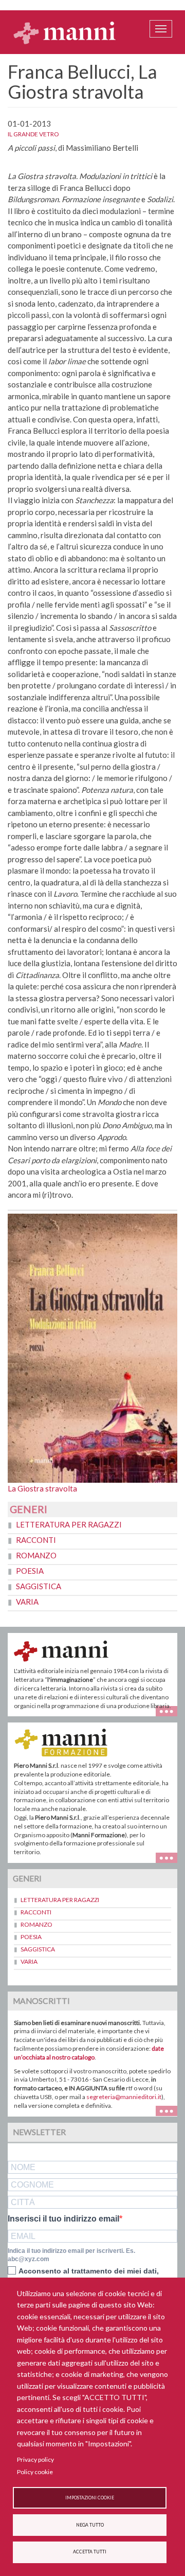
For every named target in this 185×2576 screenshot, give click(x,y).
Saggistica (39, 1586)
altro (170, 1857)
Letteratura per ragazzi (69, 1524)
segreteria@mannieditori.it (124, 2097)
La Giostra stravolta (42, 1488)
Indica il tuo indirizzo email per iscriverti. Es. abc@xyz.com (71, 2255)
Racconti (36, 1540)
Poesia (30, 1571)
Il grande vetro (33, 134)
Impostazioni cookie (90, 2498)
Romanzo (36, 1555)
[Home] (65, 32)
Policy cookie (35, 2472)
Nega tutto (90, 2525)
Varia (27, 1602)
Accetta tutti (90, 2552)
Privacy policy (35, 2459)
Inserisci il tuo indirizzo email (63, 2219)
